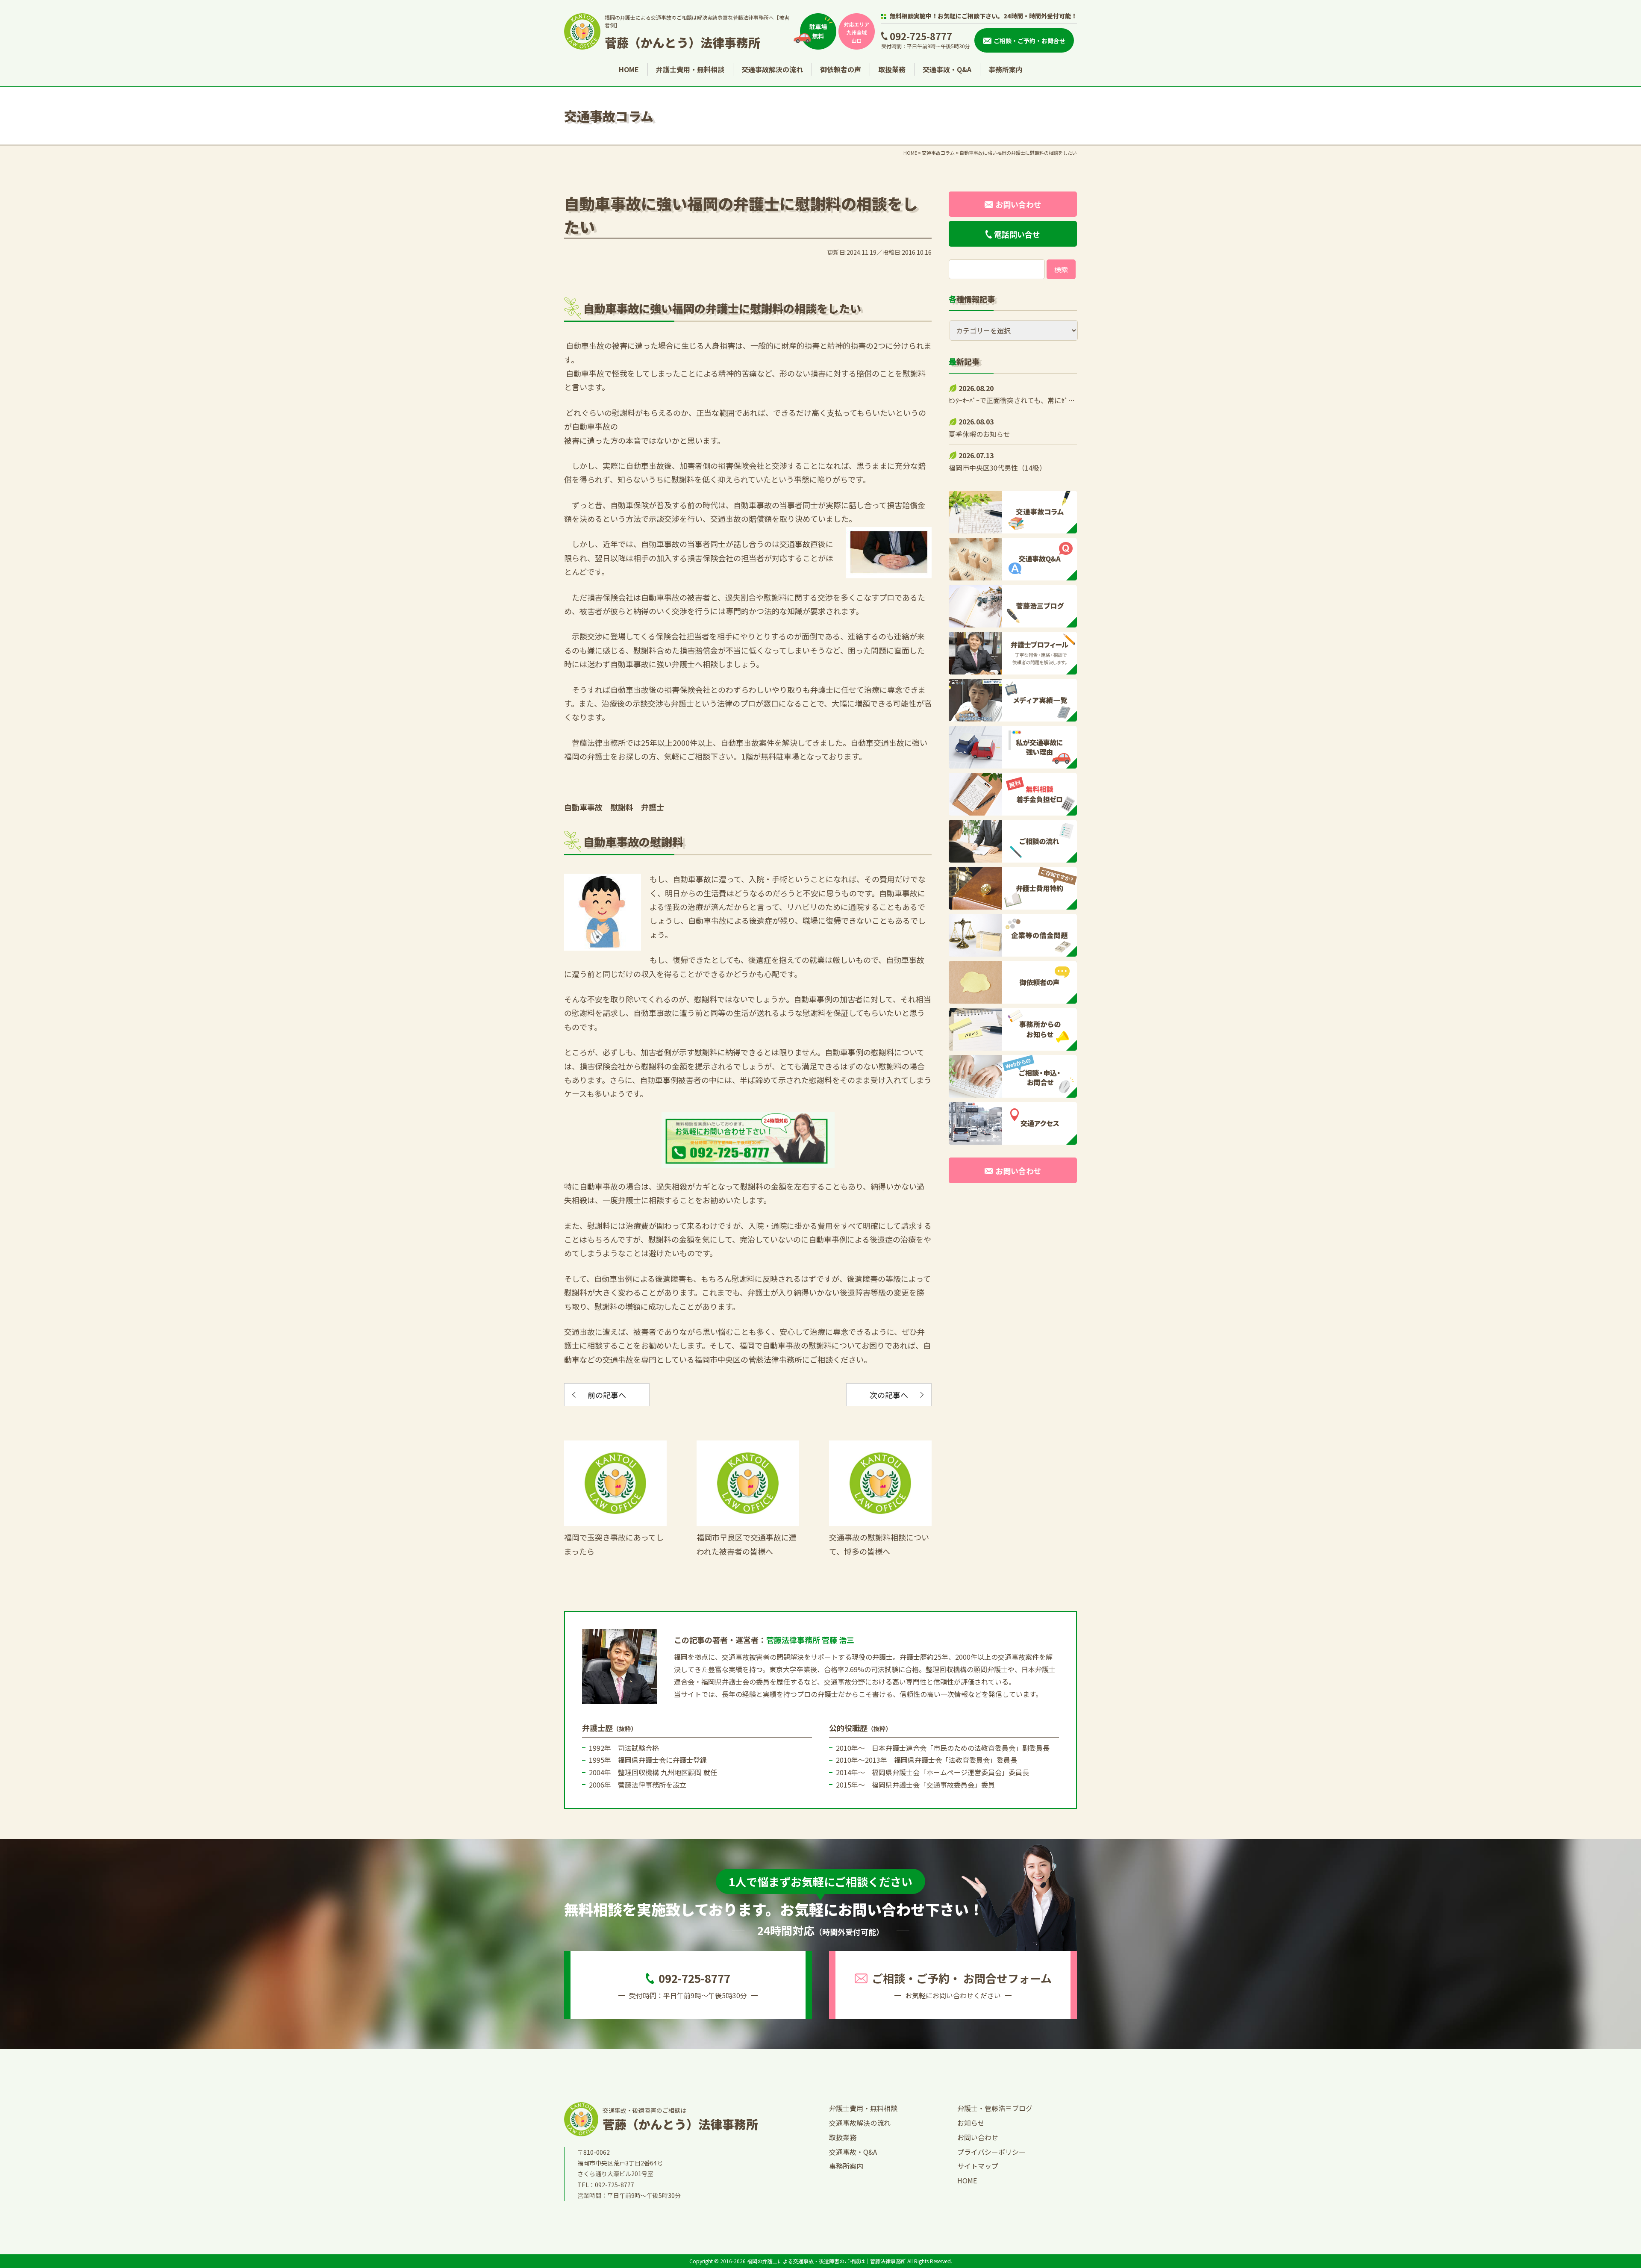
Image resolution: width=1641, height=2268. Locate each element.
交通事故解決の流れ (772, 69)
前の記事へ (607, 1395)
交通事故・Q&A (947, 69)
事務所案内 (1006, 69)
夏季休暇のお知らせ (979, 434)
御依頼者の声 (841, 69)
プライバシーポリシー (991, 2152)
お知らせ (971, 2123)
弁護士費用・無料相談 (690, 69)
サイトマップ (978, 2166)
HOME (629, 69)
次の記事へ (889, 1395)
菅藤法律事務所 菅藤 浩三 (810, 1640)
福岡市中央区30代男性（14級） (997, 468)
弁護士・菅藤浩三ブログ (995, 2108)
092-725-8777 (921, 36)
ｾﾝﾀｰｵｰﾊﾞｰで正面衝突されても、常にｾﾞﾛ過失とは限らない (1037, 400)
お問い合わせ (978, 2137)
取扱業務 (892, 69)
